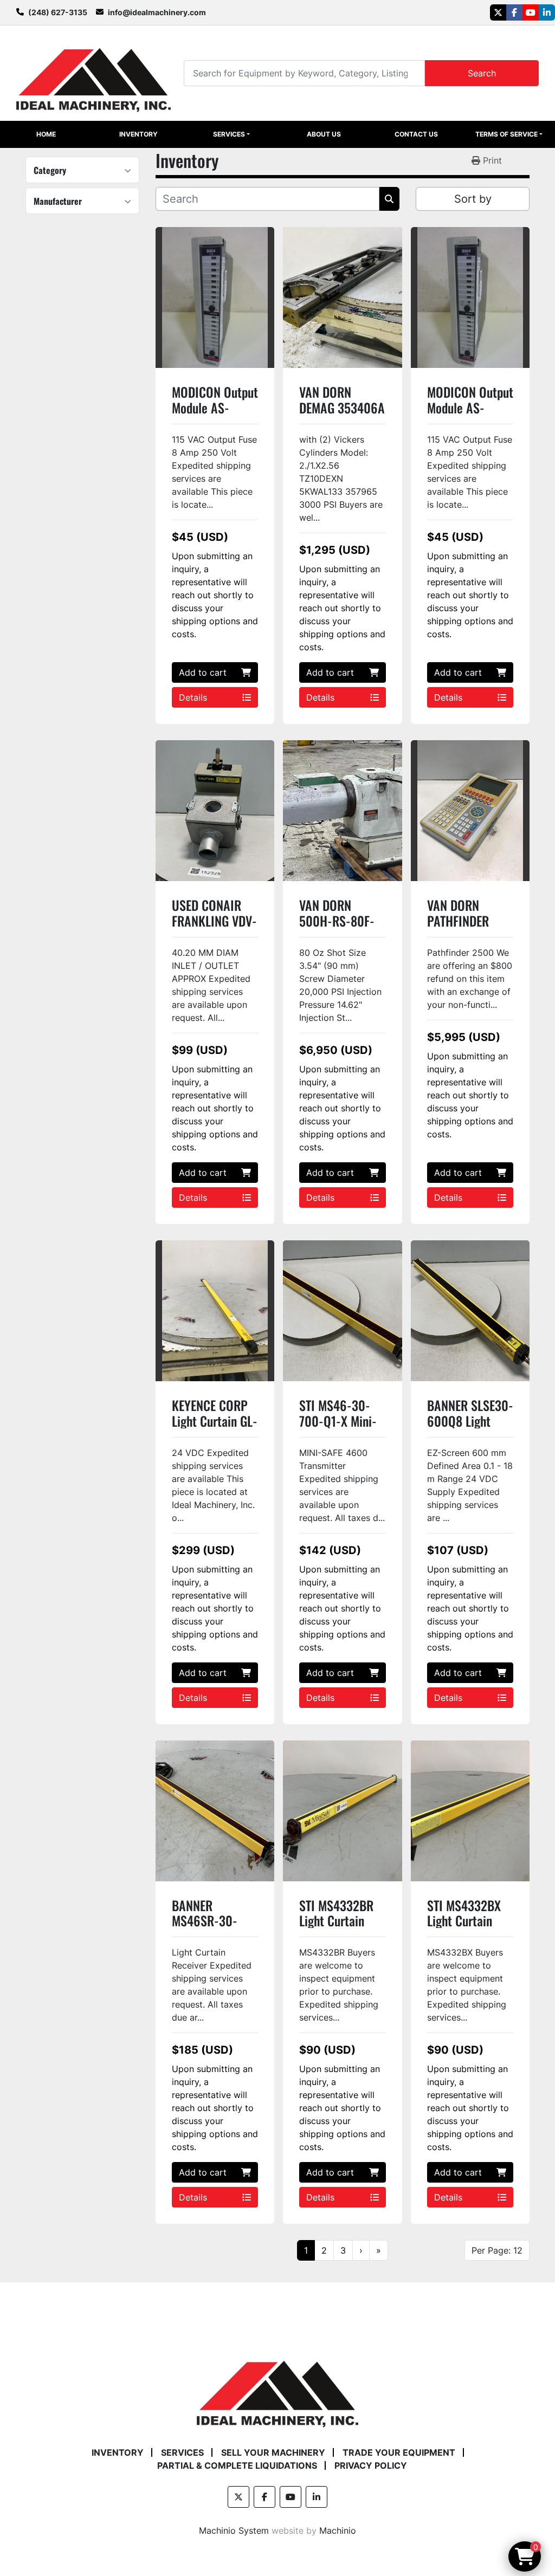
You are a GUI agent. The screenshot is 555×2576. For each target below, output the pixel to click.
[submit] (389, 199)
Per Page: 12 (497, 2250)
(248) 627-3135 (58, 12)
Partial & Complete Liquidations (237, 2465)
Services (229, 134)
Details (193, 697)
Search (482, 73)
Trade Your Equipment (399, 2452)
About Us (324, 134)
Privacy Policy (371, 2465)
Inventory (138, 134)
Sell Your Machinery (273, 2452)
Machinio (338, 2530)
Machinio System (234, 2530)
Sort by (473, 199)
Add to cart (203, 672)
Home (46, 134)
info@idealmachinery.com (157, 12)
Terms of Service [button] (506, 134)
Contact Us (416, 134)
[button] (231, 134)
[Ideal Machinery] (277, 2386)
